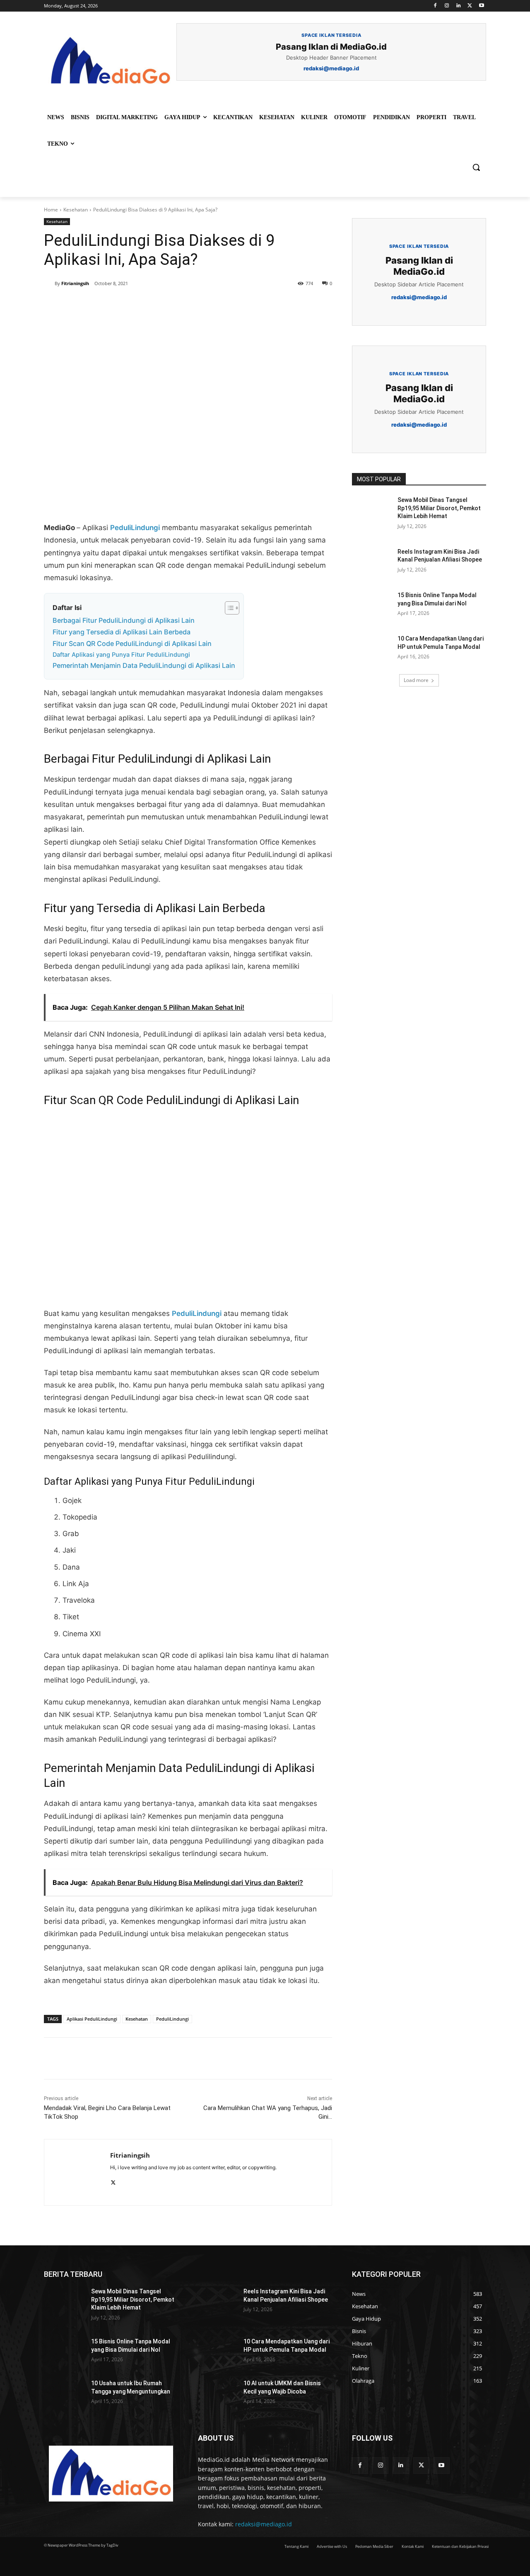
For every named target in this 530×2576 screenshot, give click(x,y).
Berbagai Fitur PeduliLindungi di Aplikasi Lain (124, 620)
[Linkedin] (459, 6)
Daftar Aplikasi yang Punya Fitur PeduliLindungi (121, 655)
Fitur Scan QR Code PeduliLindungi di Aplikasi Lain (132, 643)
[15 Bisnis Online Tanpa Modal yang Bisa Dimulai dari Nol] (372, 605)
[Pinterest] (139, 308)
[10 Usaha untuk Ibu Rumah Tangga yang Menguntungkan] (64, 2394)
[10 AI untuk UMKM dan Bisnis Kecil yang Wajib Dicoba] (217, 2394)
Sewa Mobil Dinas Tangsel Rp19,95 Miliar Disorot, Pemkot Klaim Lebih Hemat (439, 508)
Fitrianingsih (75, 283)
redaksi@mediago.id (264, 2524)
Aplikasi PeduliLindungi (92, 2019)
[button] (476, 167)
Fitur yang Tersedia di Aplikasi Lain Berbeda (122, 632)
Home (51, 210)
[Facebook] (435, 6)
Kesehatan (76, 210)
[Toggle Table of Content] (228, 608)
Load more (416, 680)
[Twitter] (470, 6)
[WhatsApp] (158, 308)
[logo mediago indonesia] (110, 62)
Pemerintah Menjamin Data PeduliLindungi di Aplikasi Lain (144, 665)
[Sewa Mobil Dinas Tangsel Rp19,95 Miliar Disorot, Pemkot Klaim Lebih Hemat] (372, 510)
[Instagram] (447, 6)
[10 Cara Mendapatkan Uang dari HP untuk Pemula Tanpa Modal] (372, 649)
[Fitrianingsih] (49, 283)
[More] (178, 308)
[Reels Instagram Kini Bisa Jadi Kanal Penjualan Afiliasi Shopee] (372, 562)
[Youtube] (481, 6)
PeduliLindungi (135, 528)
